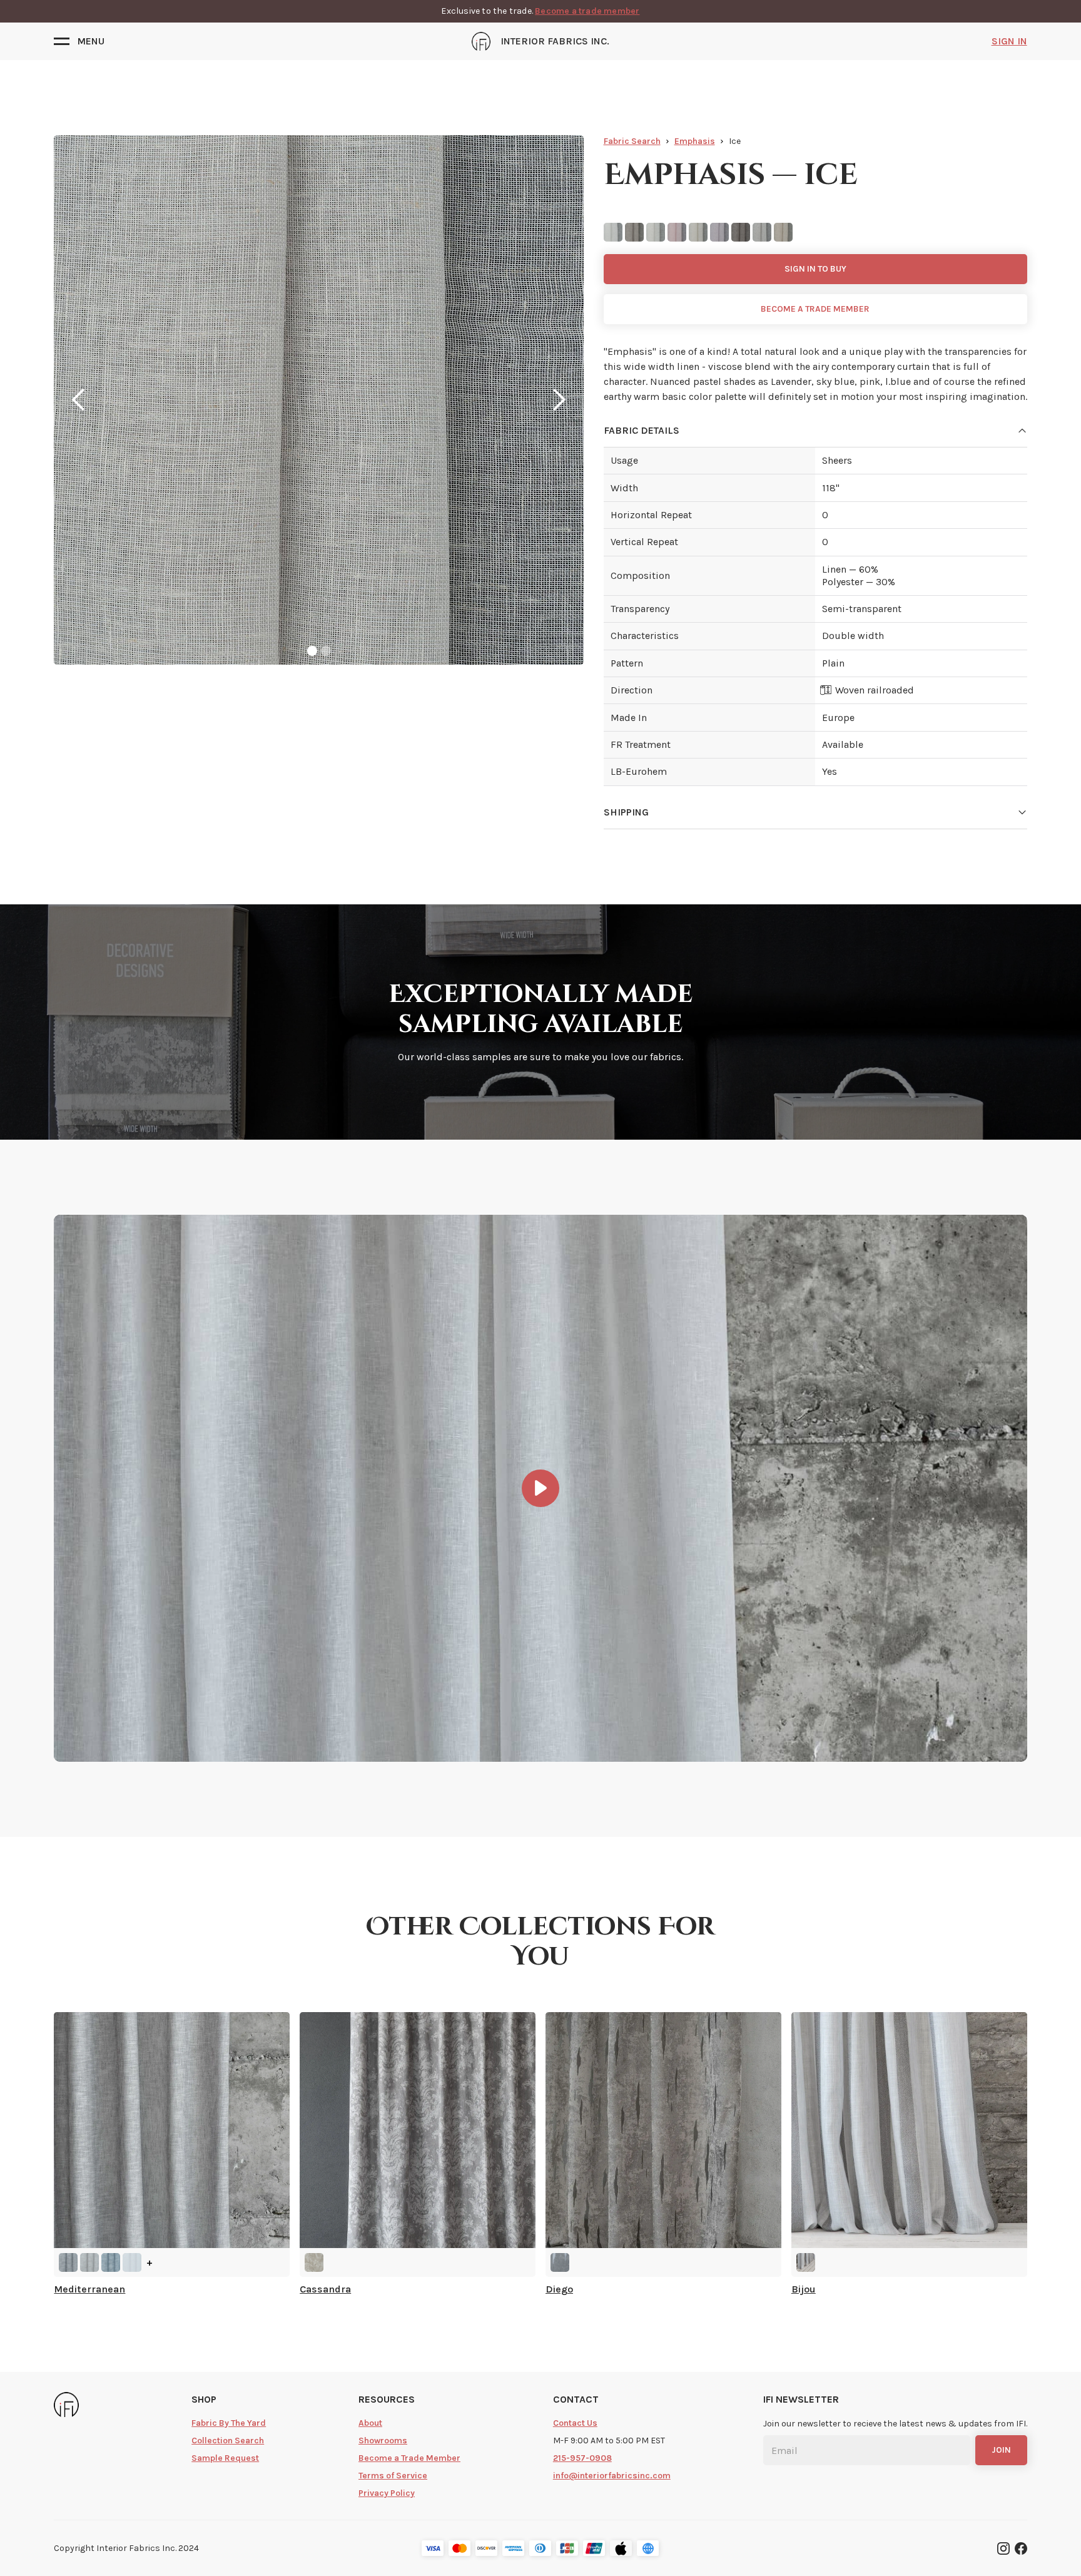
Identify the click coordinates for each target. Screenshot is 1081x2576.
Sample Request (225, 2458)
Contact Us (575, 2423)
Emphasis (695, 141)
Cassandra (325, 2289)
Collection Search (228, 2441)
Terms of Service (393, 2476)
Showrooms (383, 2441)
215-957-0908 (582, 2458)
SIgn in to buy (815, 269)
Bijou (804, 2289)
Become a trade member (587, 11)
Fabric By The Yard (229, 2423)
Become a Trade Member (409, 2458)
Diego (559, 2289)
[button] (79, 41)
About (370, 2423)
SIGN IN (1009, 41)
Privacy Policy (387, 2493)
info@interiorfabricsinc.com (612, 2476)
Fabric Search (632, 141)
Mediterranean (89, 2289)
